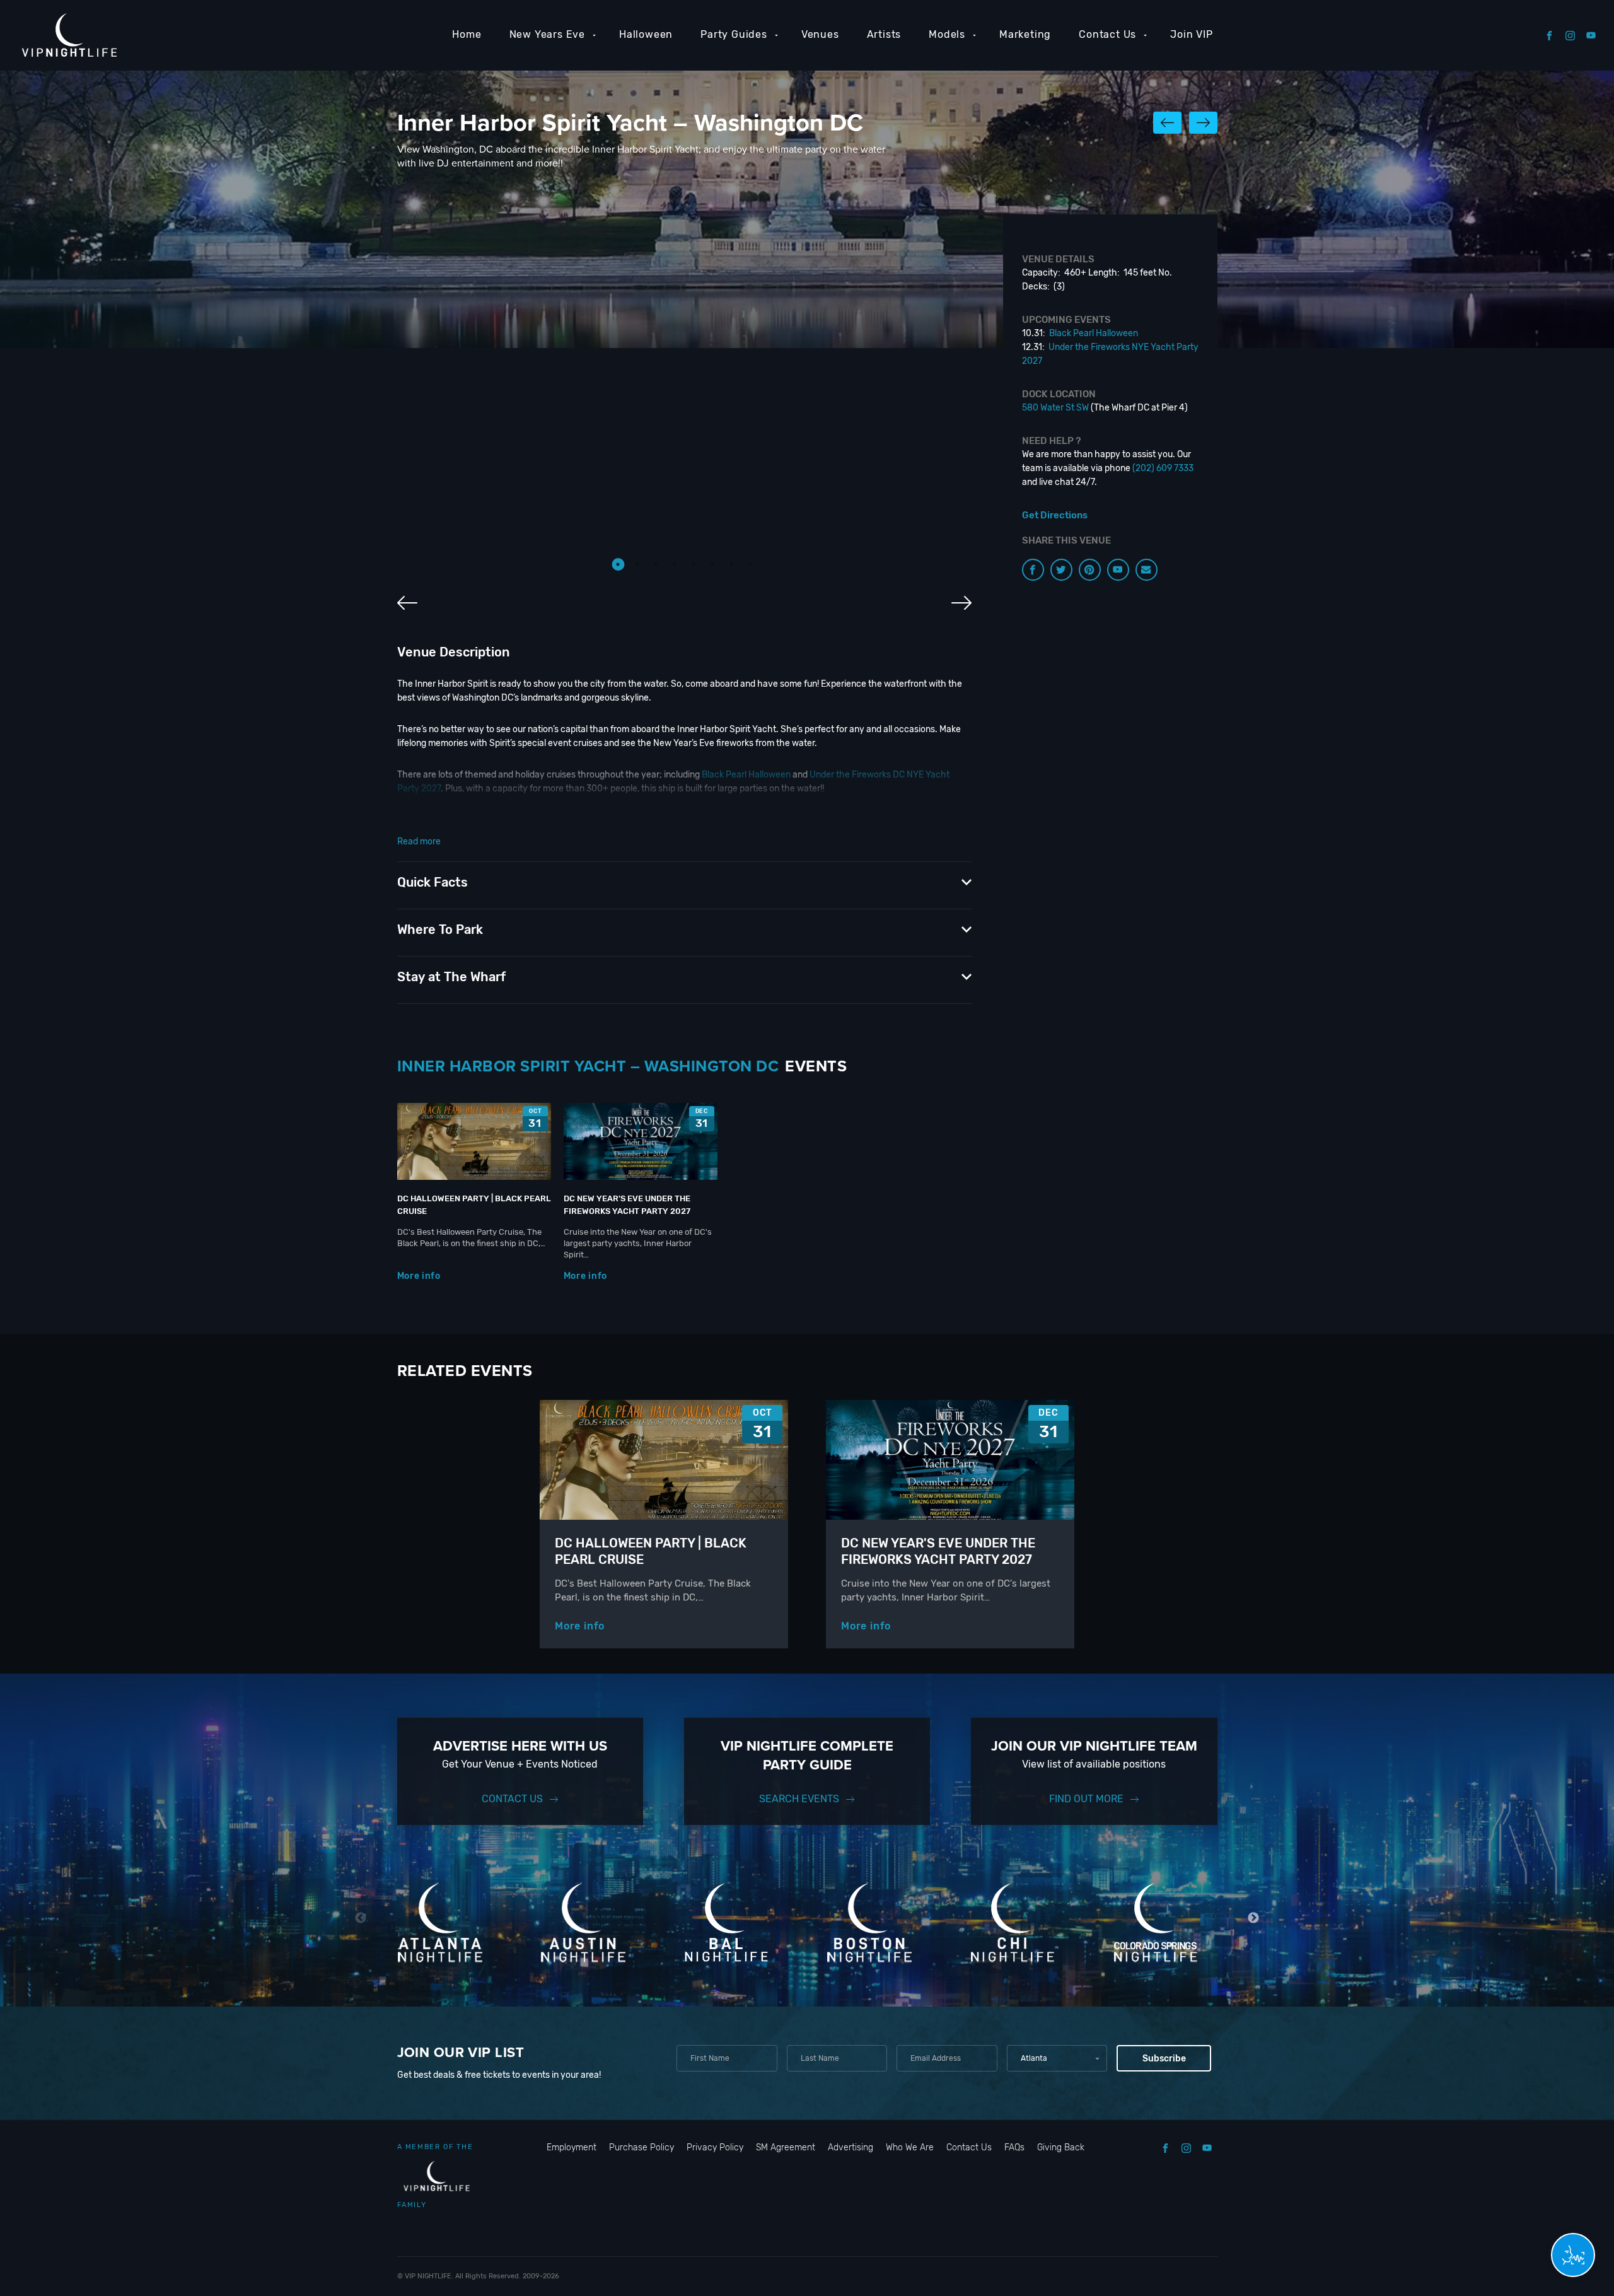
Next (1254, 1918)
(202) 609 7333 (1163, 468)
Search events (799, 1799)
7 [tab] (731, 564)
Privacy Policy (715, 2147)
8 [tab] (750, 564)
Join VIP (1191, 34)
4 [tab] (675, 564)
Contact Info (860, 820)
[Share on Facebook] (1033, 570)
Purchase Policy (642, 2147)
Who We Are (910, 2147)
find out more (1086, 1799)
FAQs (1014, 2147)
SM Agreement (786, 2147)
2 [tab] (637, 564)
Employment (572, 2147)
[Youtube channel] (1118, 570)
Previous (361, 1918)
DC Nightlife (515, 834)
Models (947, 34)
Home (467, 34)
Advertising (851, 2147)
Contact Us (1107, 34)
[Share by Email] (1147, 570)
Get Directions (1055, 515)
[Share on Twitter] (1061, 570)
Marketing (1025, 34)
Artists (884, 34)
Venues (820, 34)
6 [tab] (712, 564)
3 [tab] (656, 564)
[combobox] (1057, 2058)
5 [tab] (694, 564)
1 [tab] (618, 564)
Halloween (646, 34)
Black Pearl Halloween (746, 775)
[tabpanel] (684, 394)
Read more (419, 842)
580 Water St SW (1055, 408)
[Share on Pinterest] (1090, 570)
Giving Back (1061, 2147)
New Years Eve (547, 34)
